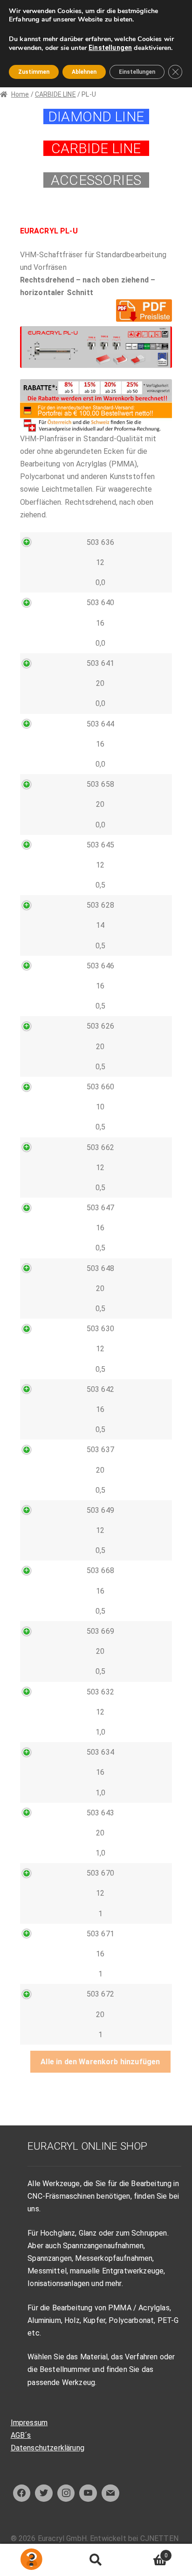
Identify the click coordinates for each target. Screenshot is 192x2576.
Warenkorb (148, 2552)
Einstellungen (110, 48)
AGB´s (21, 2435)
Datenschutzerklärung (48, 2448)
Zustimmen (34, 72)
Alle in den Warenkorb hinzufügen (100, 2062)
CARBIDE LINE (55, 94)
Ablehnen (84, 72)
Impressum (29, 2423)
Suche (96, 2560)
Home (20, 94)
